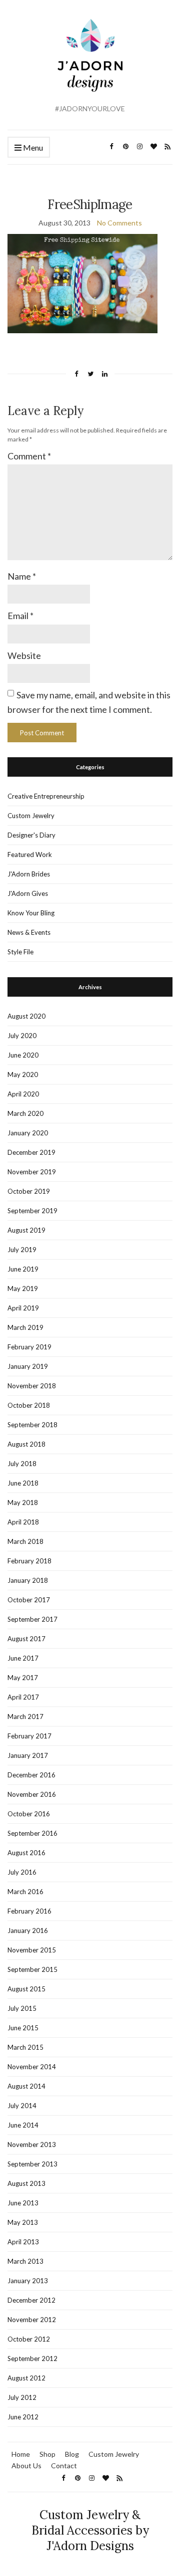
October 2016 (29, 1814)
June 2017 (23, 1658)
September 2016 (32, 1833)
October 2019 (29, 1191)
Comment (29, 456)
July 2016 (22, 1872)
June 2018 (23, 1483)
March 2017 (25, 1717)
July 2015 (22, 2008)
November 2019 (32, 1172)
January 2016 (28, 1931)
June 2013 (23, 2203)
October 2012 (29, 2339)
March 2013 (25, 2261)
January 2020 (28, 1133)
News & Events (29, 932)
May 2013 (23, 2222)
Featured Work (30, 855)
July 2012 (22, 2397)
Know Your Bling (31, 913)
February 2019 (29, 1347)
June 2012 (23, 2417)
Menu (32, 147)
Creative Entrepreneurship (46, 796)
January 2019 (28, 1366)
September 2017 (32, 1619)
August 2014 (26, 2086)
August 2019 (26, 1230)
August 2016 (26, 1853)
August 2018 (26, 1444)
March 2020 (25, 1113)
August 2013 (26, 2183)
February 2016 (29, 1911)
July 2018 (22, 1464)
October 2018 (29, 1405)
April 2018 (23, 1522)
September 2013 (32, 2164)
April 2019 (23, 1308)
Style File (20, 952)
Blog (72, 2454)
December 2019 (31, 1152)
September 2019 (32, 1211)
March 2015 (25, 2047)
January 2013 (28, 2281)
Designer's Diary (31, 835)
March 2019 (25, 1327)
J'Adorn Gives (28, 893)
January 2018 (28, 1580)
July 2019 (22, 1250)
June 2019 (23, 1269)
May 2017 (23, 1678)
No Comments (119, 223)
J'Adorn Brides (29, 874)
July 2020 (22, 1036)
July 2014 (22, 2106)
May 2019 (23, 1288)
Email (20, 616)
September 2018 (32, 1425)
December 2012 (31, 2300)
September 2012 (32, 2359)
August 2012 (26, 2378)
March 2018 (25, 1541)
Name (22, 576)
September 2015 (32, 1969)
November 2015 (32, 1950)
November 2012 (32, 2320)
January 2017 (28, 1755)
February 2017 (29, 1736)
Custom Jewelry (31, 816)
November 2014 (32, 2067)
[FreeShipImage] (82, 283)
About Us (26, 2466)
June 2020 (23, 1055)
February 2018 (29, 1561)
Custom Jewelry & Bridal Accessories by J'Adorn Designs (90, 2530)
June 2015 (23, 2028)
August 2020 (26, 1016)
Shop (47, 2454)
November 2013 (32, 2145)
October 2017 (29, 1600)
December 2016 (31, 1775)
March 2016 (25, 1892)
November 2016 (32, 1794)
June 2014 (23, 2125)
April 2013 (23, 2242)
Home (21, 2454)
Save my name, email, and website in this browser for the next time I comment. (89, 702)
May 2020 (23, 1074)
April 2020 (23, 1094)
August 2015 (26, 1989)
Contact (64, 2466)
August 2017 (26, 1639)
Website (24, 655)
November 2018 (32, 1386)
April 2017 (23, 1697)
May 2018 (23, 1503)
